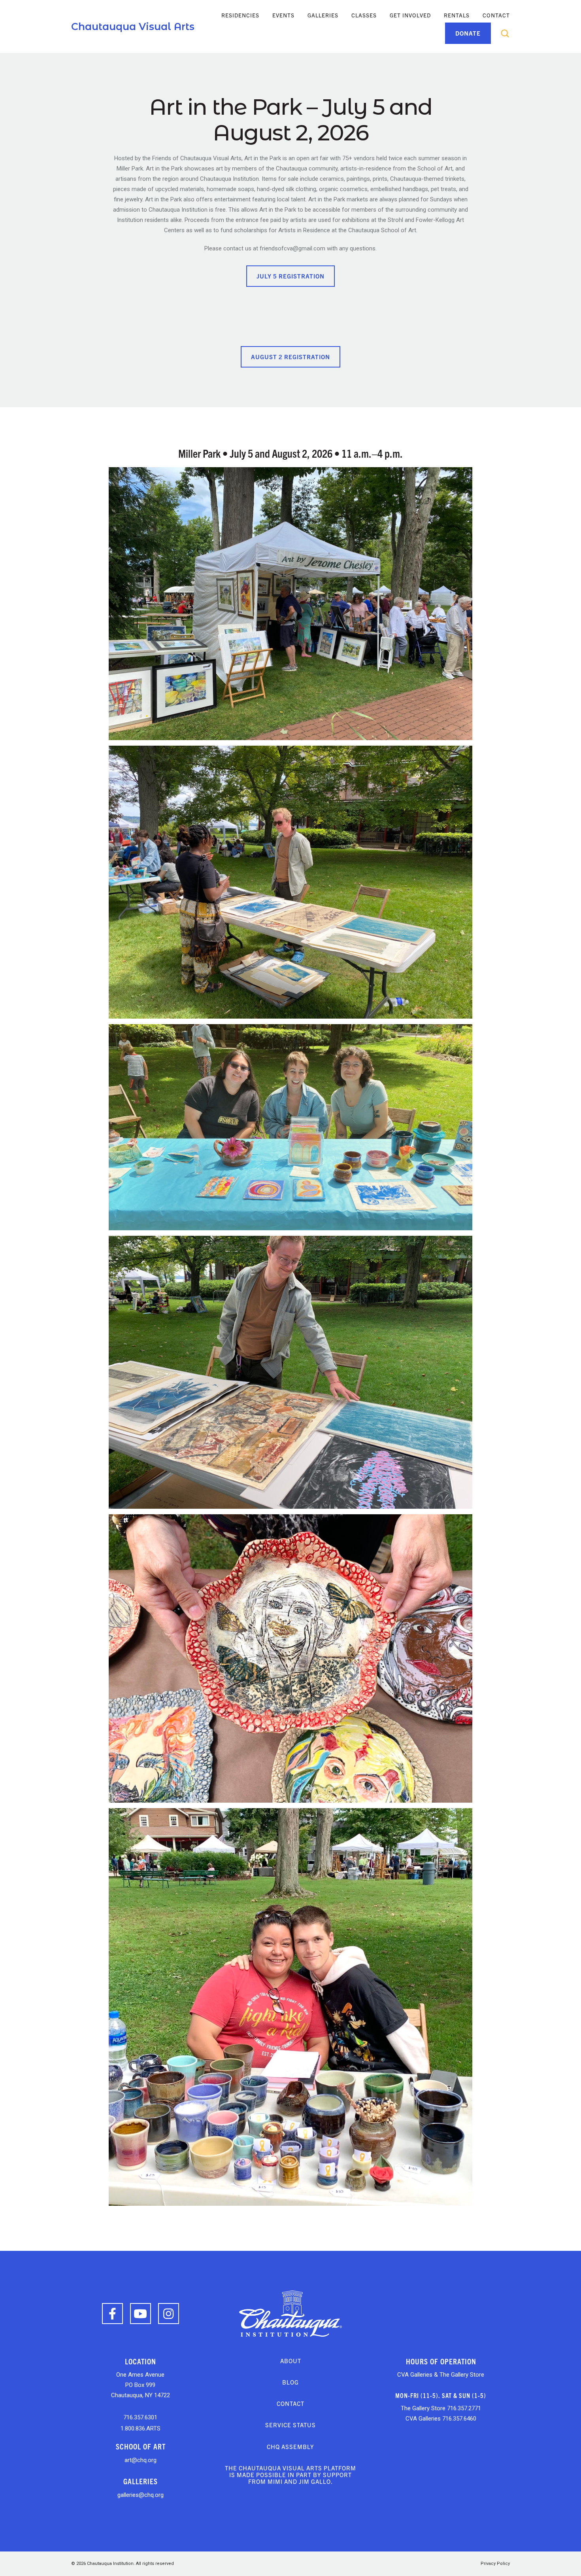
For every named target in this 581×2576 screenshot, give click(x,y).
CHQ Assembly (290, 2446)
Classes (364, 15)
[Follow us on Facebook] (112, 2314)
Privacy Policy (495, 2564)
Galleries (323, 15)
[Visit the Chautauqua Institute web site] (290, 2313)
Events (283, 15)
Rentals (457, 15)
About (291, 2361)
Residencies (240, 15)
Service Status (290, 2425)
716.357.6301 (140, 2417)
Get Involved (410, 15)
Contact (496, 15)
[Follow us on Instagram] (169, 2314)
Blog (290, 2382)
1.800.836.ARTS (141, 2428)
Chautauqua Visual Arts (133, 27)
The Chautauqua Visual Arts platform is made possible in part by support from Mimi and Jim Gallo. (290, 2475)
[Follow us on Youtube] (141, 2314)
